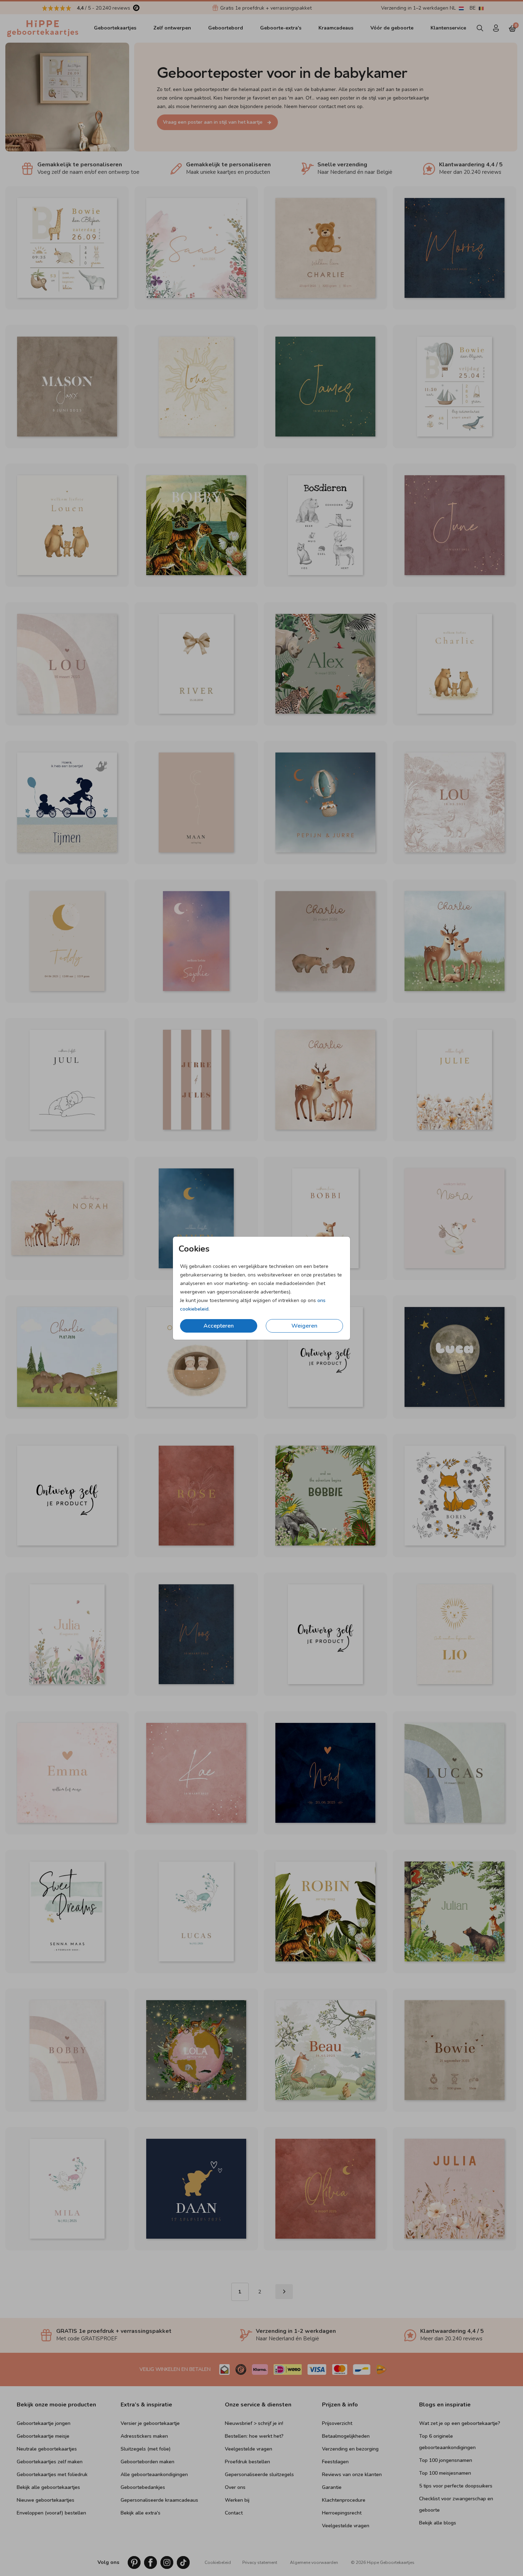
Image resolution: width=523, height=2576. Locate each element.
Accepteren (219, 1326)
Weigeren (304, 1326)
